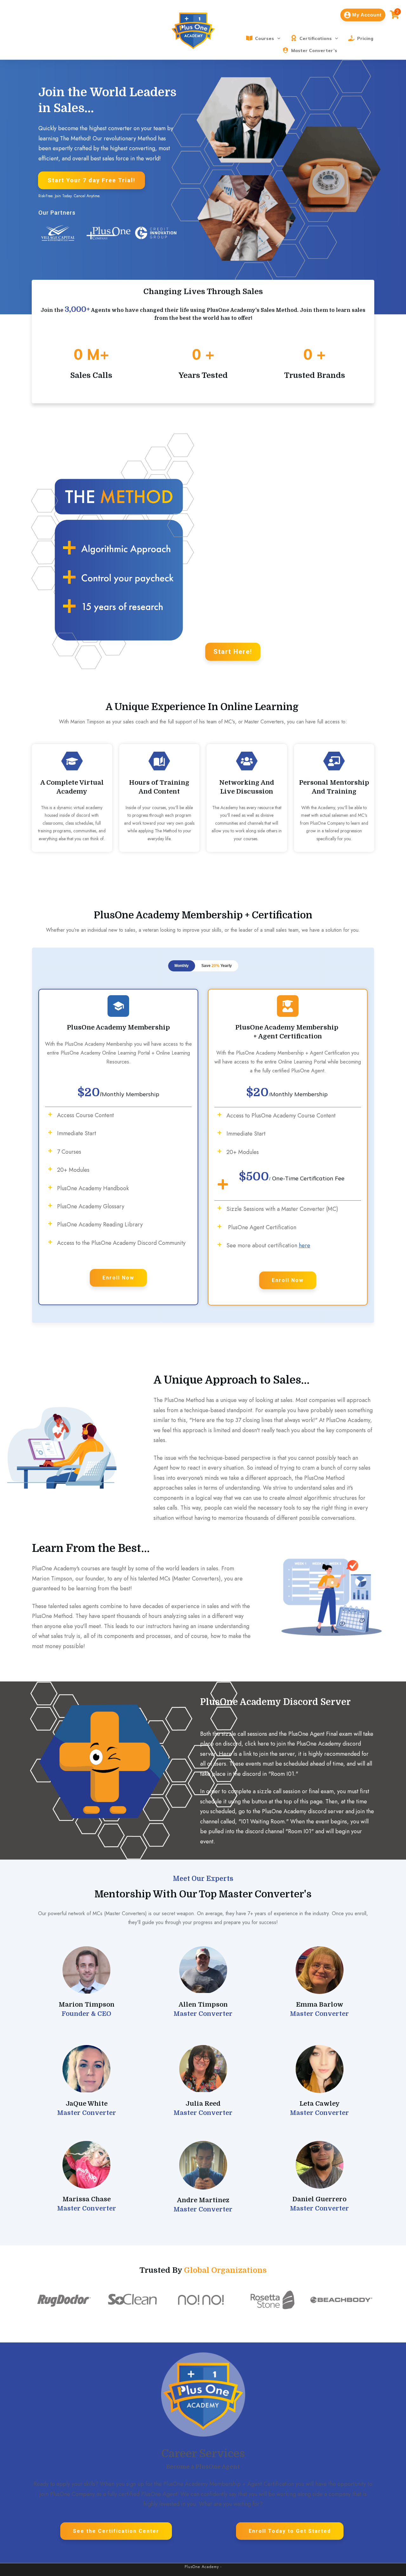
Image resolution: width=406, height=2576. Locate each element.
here (304, 1245)
